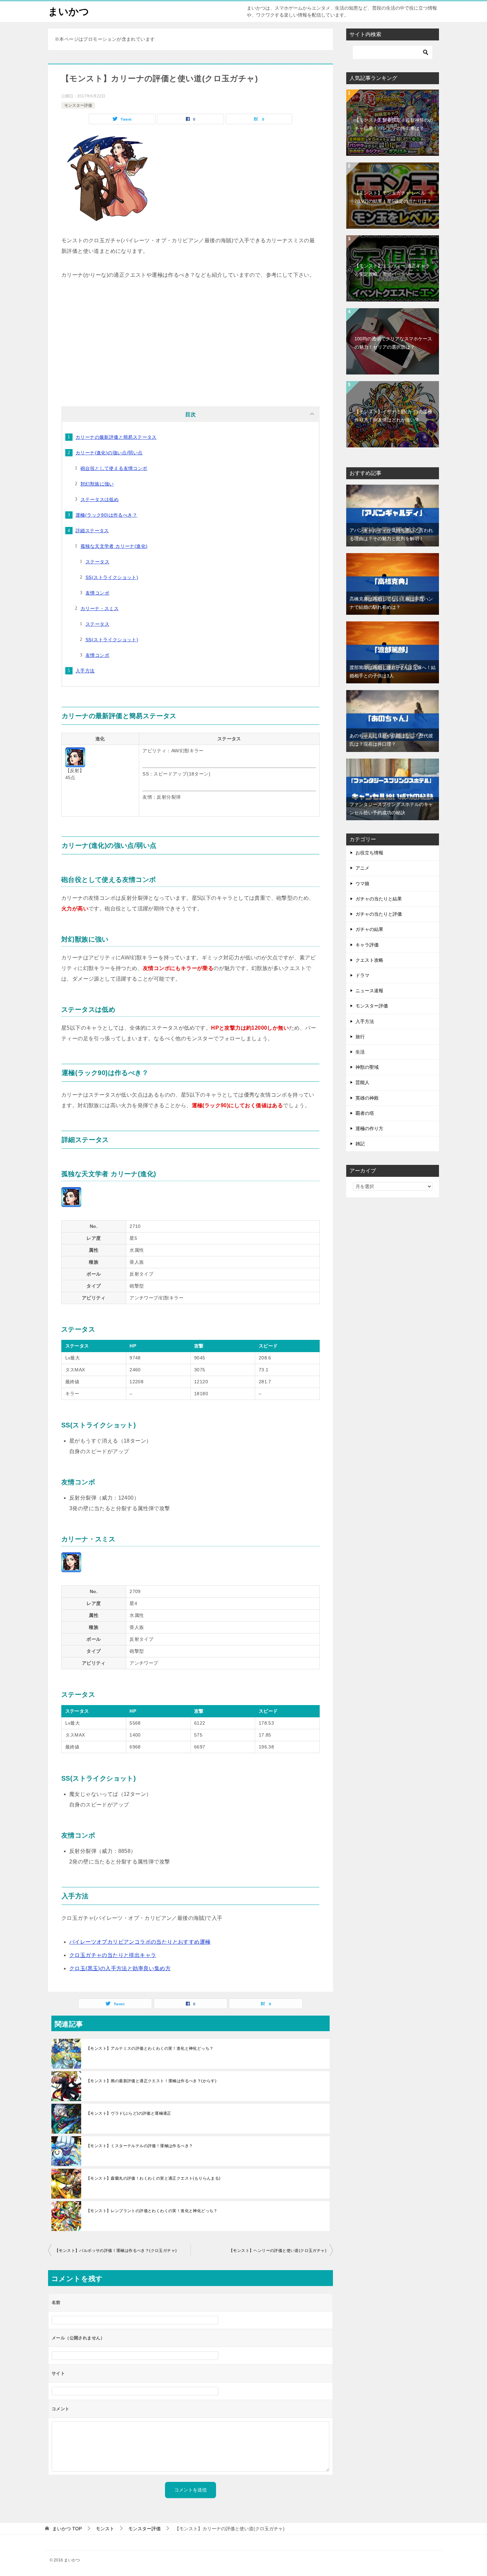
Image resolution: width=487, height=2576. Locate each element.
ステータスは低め (100, 499)
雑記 (360, 1144)
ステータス (97, 562)
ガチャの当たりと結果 (379, 899)
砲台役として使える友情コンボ (114, 468)
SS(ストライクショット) (112, 577)
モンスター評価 (78, 105)
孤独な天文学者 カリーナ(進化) (114, 546)
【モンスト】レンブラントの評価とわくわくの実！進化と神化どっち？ (152, 2211)
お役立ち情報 (369, 853)
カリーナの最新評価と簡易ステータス (116, 437)
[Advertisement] (190, 340)
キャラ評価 (367, 945)
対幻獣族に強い (97, 484)
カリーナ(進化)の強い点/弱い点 (109, 453)
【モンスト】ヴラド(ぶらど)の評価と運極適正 (129, 2113)
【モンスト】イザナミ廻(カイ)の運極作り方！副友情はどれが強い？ (393, 416)
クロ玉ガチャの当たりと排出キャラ (113, 1955)
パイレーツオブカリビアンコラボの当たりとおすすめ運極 (140, 1942)
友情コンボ (97, 593)
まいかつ (69, 11)
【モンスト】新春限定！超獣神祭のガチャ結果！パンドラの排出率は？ (394, 124)
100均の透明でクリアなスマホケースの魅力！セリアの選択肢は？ (393, 343)
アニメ (362, 868)
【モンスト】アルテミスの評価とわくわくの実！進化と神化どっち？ (150, 2048)
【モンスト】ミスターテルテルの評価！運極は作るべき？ (139, 2146)
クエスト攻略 (369, 960)
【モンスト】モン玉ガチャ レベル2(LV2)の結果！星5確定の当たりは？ (393, 197)
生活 (360, 1052)
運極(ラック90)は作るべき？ (106, 515)
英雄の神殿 (367, 1098)
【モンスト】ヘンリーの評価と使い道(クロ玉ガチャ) (278, 2251)
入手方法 (85, 671)
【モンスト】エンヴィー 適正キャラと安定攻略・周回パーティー (392, 270)
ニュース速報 (369, 991)
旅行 (360, 1037)
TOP (67, 2529)
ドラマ (362, 975)
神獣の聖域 (367, 1067)
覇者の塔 (365, 1113)
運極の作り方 (369, 1128)
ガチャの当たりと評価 (379, 914)
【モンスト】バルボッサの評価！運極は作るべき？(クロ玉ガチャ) (116, 2251)
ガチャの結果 (369, 929)
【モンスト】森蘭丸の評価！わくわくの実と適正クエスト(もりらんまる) (153, 2178)
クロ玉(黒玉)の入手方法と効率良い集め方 (120, 1968)
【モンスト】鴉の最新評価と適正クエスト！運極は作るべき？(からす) (151, 2081)
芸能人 (362, 1082)
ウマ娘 (362, 884)
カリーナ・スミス (100, 608)
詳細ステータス (92, 531)
